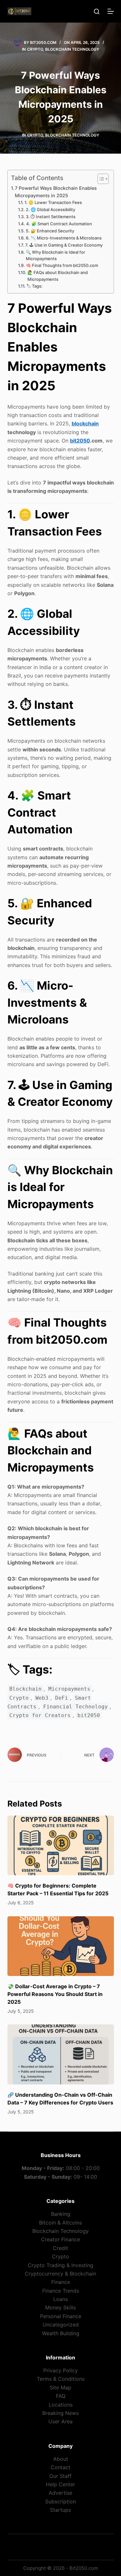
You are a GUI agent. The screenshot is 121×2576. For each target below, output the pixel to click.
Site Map (60, 2388)
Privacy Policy (60, 2370)
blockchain (85, 423)
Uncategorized (61, 2325)
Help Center (60, 2484)
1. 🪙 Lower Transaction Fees (53, 202)
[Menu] (111, 11)
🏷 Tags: (35, 286)
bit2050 (80, 441)
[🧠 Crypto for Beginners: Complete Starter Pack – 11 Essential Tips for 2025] (61, 1846)
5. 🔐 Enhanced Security (50, 231)
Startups (60, 2510)
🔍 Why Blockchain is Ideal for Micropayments (55, 255)
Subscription (60, 2501)
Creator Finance (60, 2239)
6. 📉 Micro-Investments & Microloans (64, 238)
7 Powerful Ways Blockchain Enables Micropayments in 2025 (56, 192)
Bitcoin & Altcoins (60, 2223)
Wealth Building (61, 2333)
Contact (60, 2467)
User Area (60, 2421)
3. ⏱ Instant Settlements (51, 217)
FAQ (61, 2396)
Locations (61, 2405)
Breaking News (60, 2413)
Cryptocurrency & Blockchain (60, 2274)
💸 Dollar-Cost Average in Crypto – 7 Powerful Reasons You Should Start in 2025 (55, 1994)
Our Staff (60, 2476)
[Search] (97, 11)
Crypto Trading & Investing (60, 2265)
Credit (60, 2248)
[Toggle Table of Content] (100, 179)
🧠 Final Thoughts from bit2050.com (62, 265)
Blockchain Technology (72, 49)
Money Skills (60, 2307)
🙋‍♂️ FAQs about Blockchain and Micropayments (58, 276)
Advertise (60, 2493)
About (61, 2459)
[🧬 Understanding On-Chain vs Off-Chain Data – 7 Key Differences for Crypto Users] (61, 2054)
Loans (60, 2299)
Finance (61, 2282)
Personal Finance (61, 2316)
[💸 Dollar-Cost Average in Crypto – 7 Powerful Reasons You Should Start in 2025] (61, 1946)
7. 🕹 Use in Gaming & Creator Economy (64, 245)
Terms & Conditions (61, 2379)
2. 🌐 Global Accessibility (50, 209)
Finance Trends (61, 2291)
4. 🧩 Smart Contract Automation (59, 224)
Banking (61, 2214)
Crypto (35, 49)
